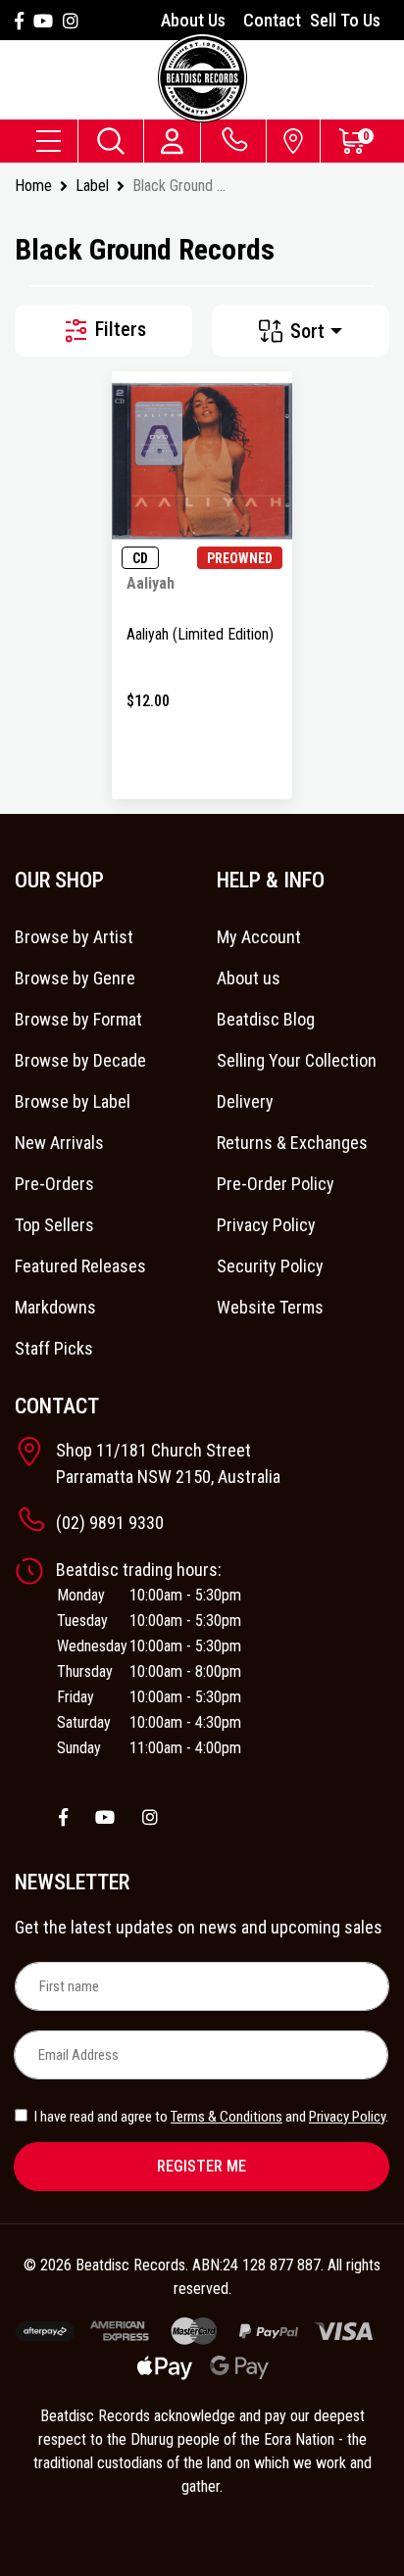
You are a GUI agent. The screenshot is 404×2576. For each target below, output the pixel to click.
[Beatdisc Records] (202, 78)
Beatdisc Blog (266, 1019)
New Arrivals (59, 1143)
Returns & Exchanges (292, 1143)
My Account (259, 937)
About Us (193, 20)
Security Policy (270, 1266)
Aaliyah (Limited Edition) (200, 634)
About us (249, 978)
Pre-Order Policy (276, 1184)
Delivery (245, 1101)
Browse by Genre (75, 978)
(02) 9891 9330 (110, 1523)
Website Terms (270, 1307)
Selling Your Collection (297, 1060)
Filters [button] (118, 329)
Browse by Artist (74, 937)
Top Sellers (54, 1225)
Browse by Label (73, 1101)
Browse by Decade (80, 1060)
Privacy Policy (266, 1225)
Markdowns (55, 1307)
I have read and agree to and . (210, 2117)
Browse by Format (78, 1019)
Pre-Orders (54, 1184)
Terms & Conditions (227, 2117)
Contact (272, 20)
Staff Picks (54, 1348)
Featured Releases (80, 1266)
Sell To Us (345, 20)
